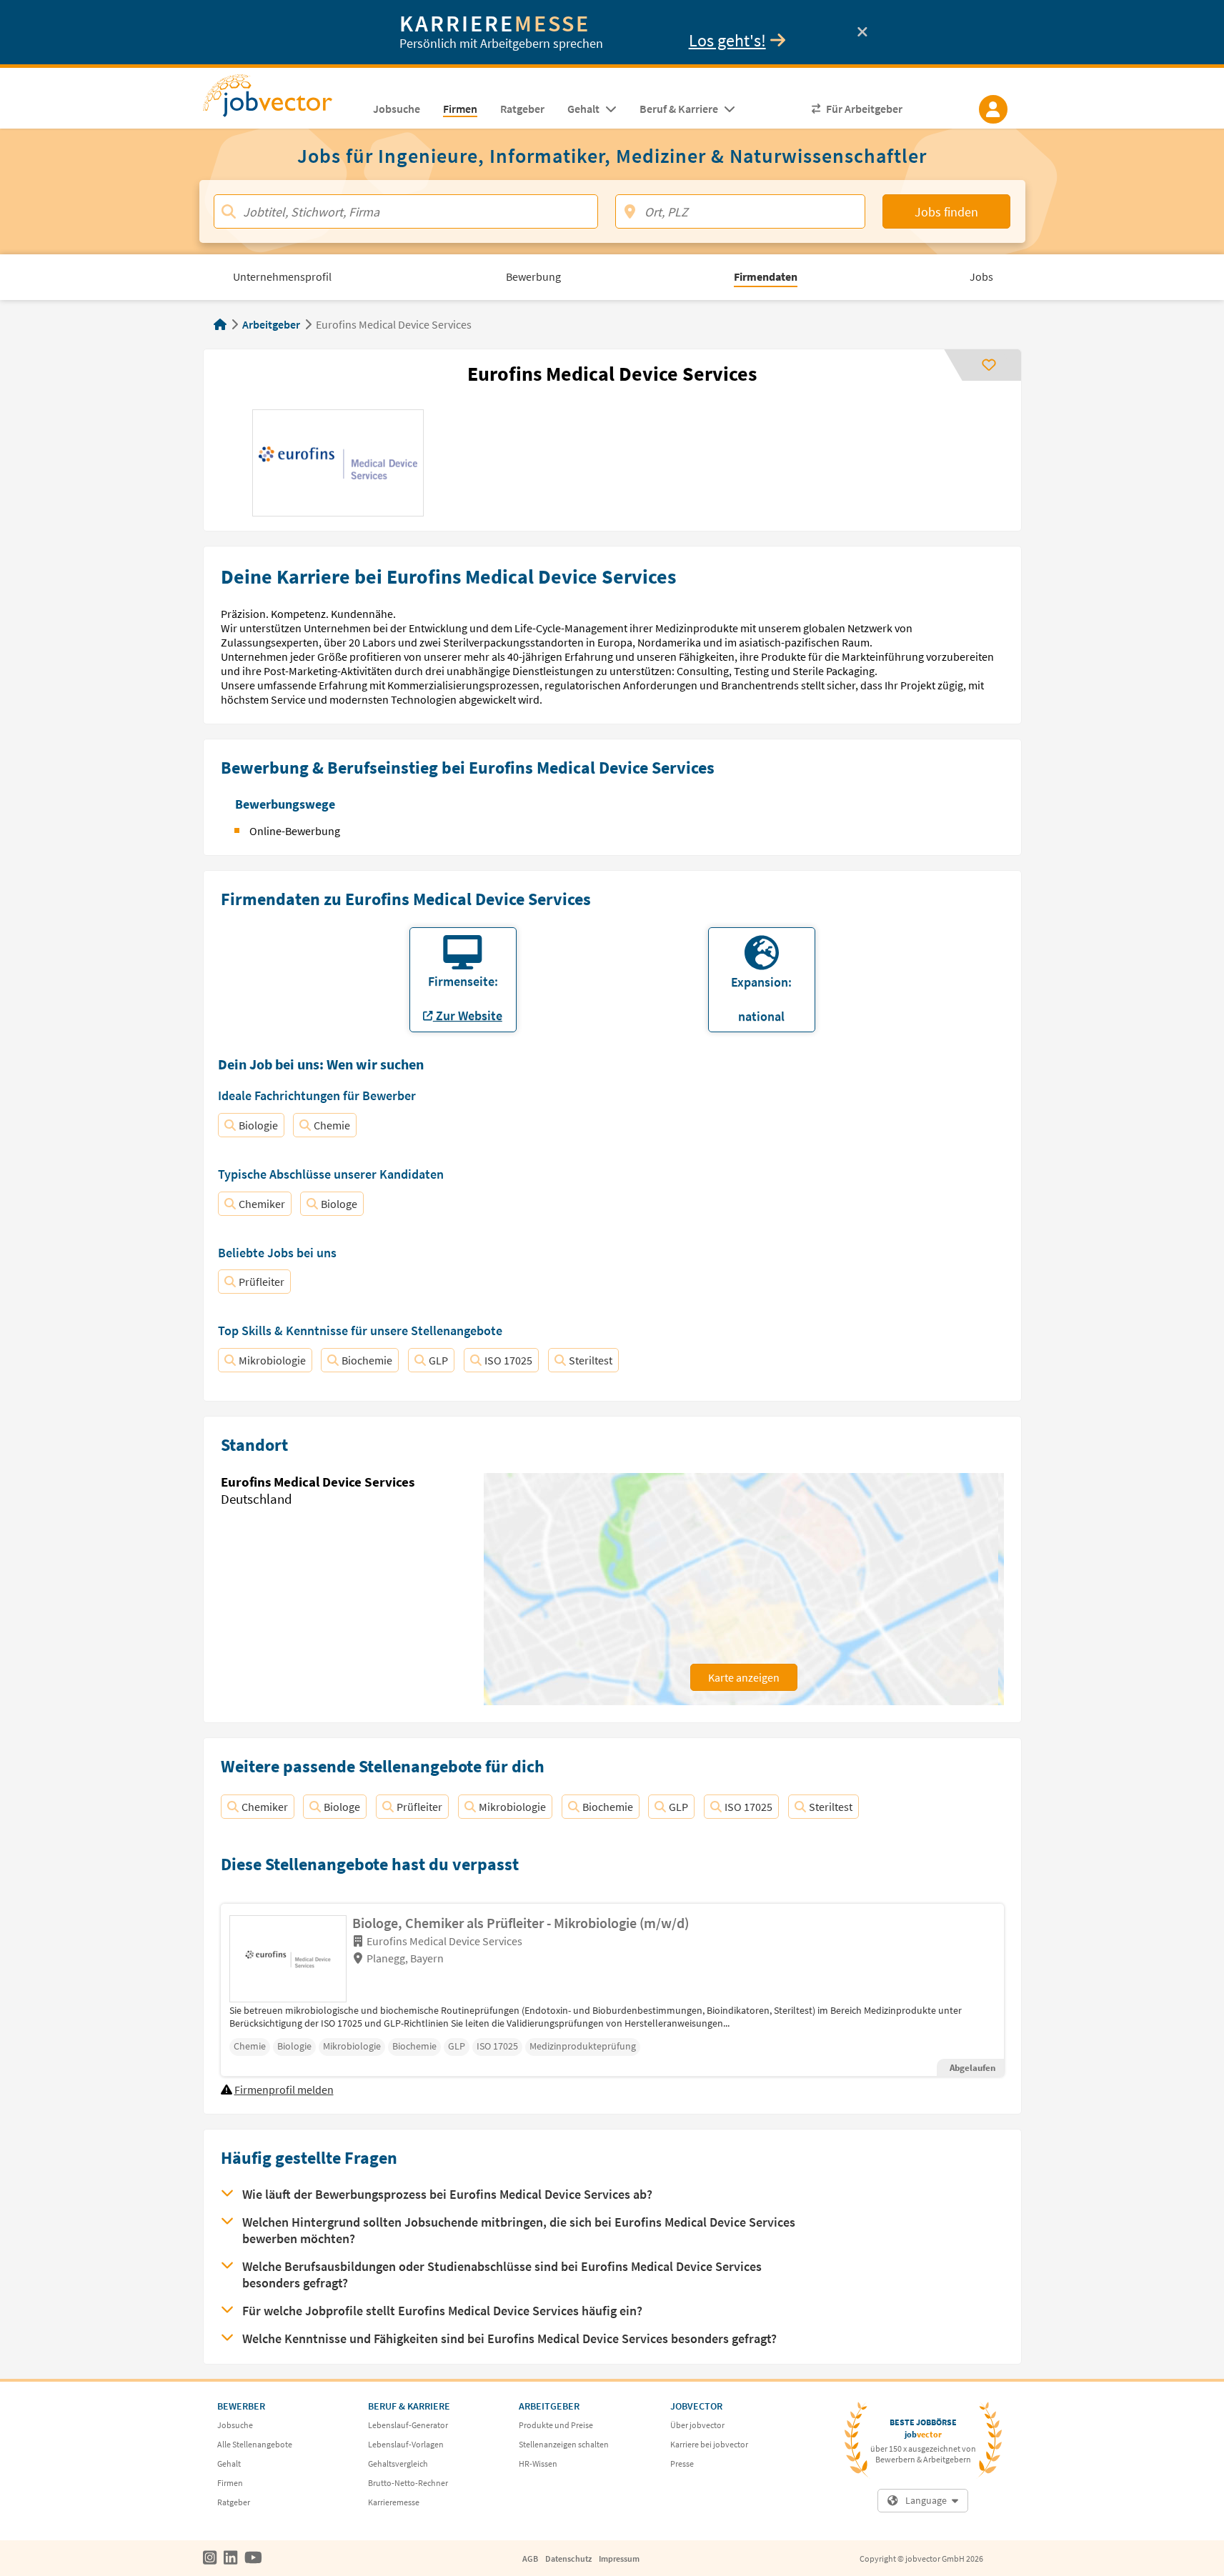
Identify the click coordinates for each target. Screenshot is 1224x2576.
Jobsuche (235, 2425)
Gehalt (229, 2463)
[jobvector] (282, 100)
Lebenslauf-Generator (408, 2425)
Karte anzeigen (744, 1677)
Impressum (619, 2558)
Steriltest (591, 1360)
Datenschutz (568, 2558)
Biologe (339, 1204)
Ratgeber (234, 2502)
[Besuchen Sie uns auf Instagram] (210, 2558)
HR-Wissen (538, 2463)
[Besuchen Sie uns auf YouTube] (253, 2558)
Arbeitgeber (271, 324)
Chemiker (262, 1204)
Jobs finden (946, 212)
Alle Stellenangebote (255, 2444)
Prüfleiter (262, 1282)
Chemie (332, 1125)
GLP (438, 1360)
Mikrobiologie (272, 1360)
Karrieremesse (394, 2502)
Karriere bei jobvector (709, 2444)
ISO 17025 (508, 1360)
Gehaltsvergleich (398, 2463)
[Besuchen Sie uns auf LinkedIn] (230, 2558)
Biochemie (367, 1360)
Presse (682, 2463)
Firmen (230, 2483)
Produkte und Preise (556, 2425)
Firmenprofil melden (284, 2090)
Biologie (258, 1125)
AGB (530, 2558)
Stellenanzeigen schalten (564, 2444)
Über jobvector (697, 2425)
